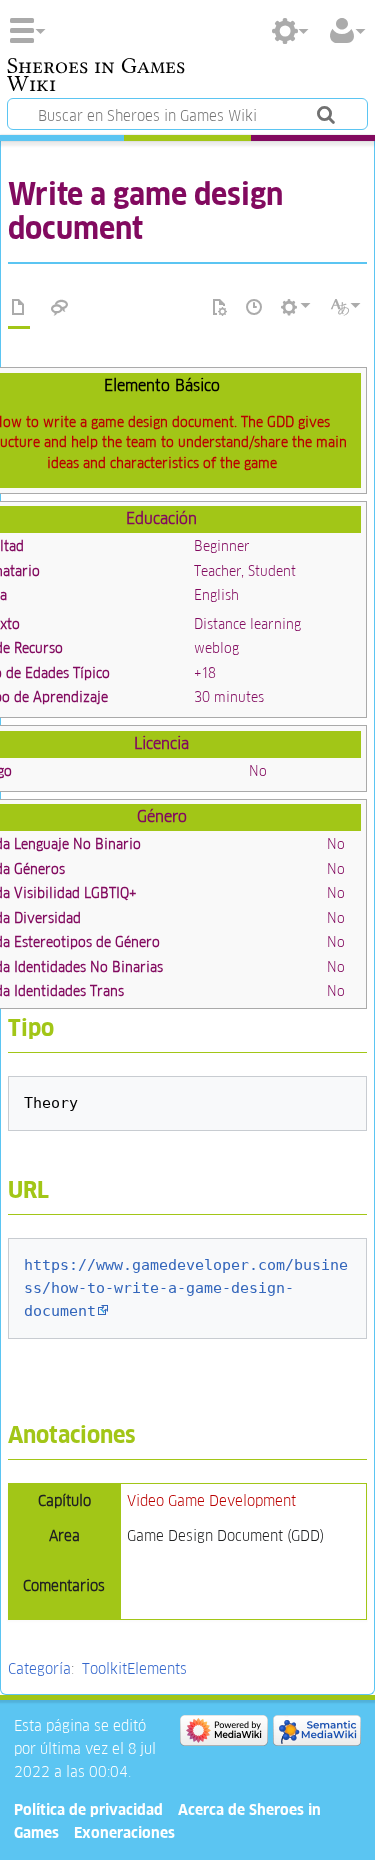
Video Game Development (211, 1500)
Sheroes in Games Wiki (96, 77)
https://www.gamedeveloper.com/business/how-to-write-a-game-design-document (186, 1288)
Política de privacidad (88, 1809)
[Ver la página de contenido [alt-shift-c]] (19, 308)
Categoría (39, 1668)
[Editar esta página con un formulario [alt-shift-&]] (220, 308)
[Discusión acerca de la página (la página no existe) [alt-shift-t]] (60, 308)
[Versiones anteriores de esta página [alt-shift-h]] (255, 308)
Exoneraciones (124, 1832)
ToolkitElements (134, 1668)
